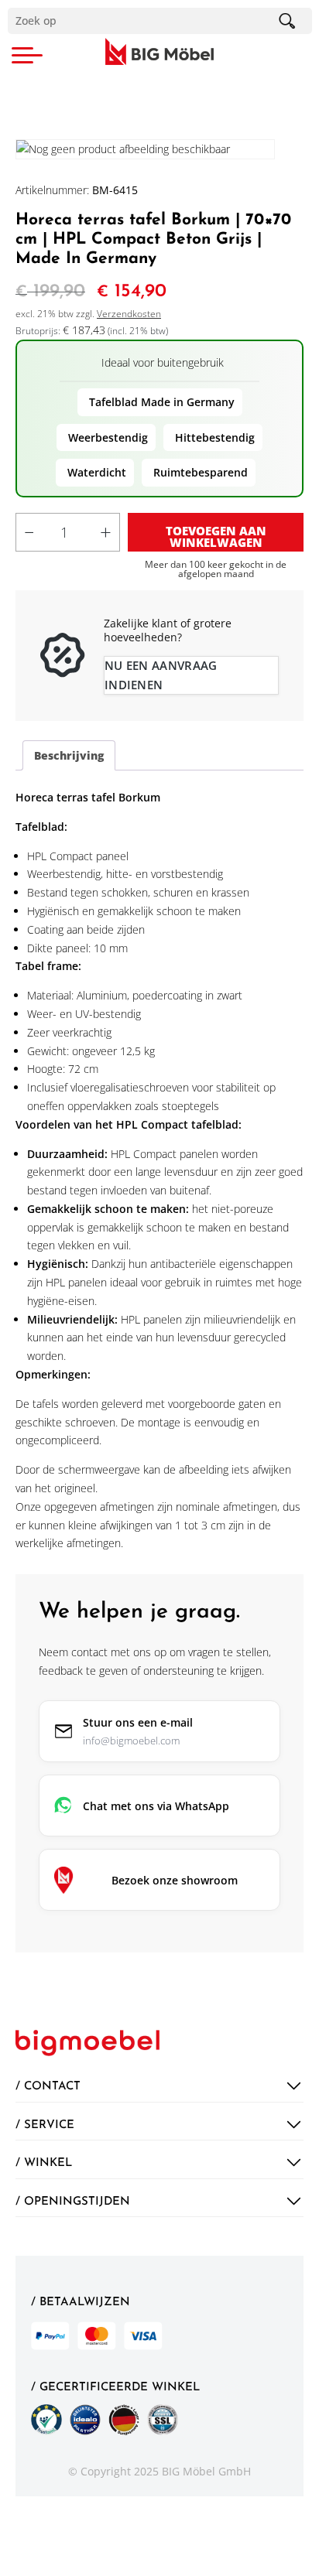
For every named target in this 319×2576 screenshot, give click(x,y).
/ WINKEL (44, 2163)
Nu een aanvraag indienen (161, 675)
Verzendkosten (129, 314)
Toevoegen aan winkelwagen (216, 536)
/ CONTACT (48, 2086)
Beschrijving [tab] (69, 755)
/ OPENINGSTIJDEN (73, 2202)
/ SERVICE (45, 2125)
